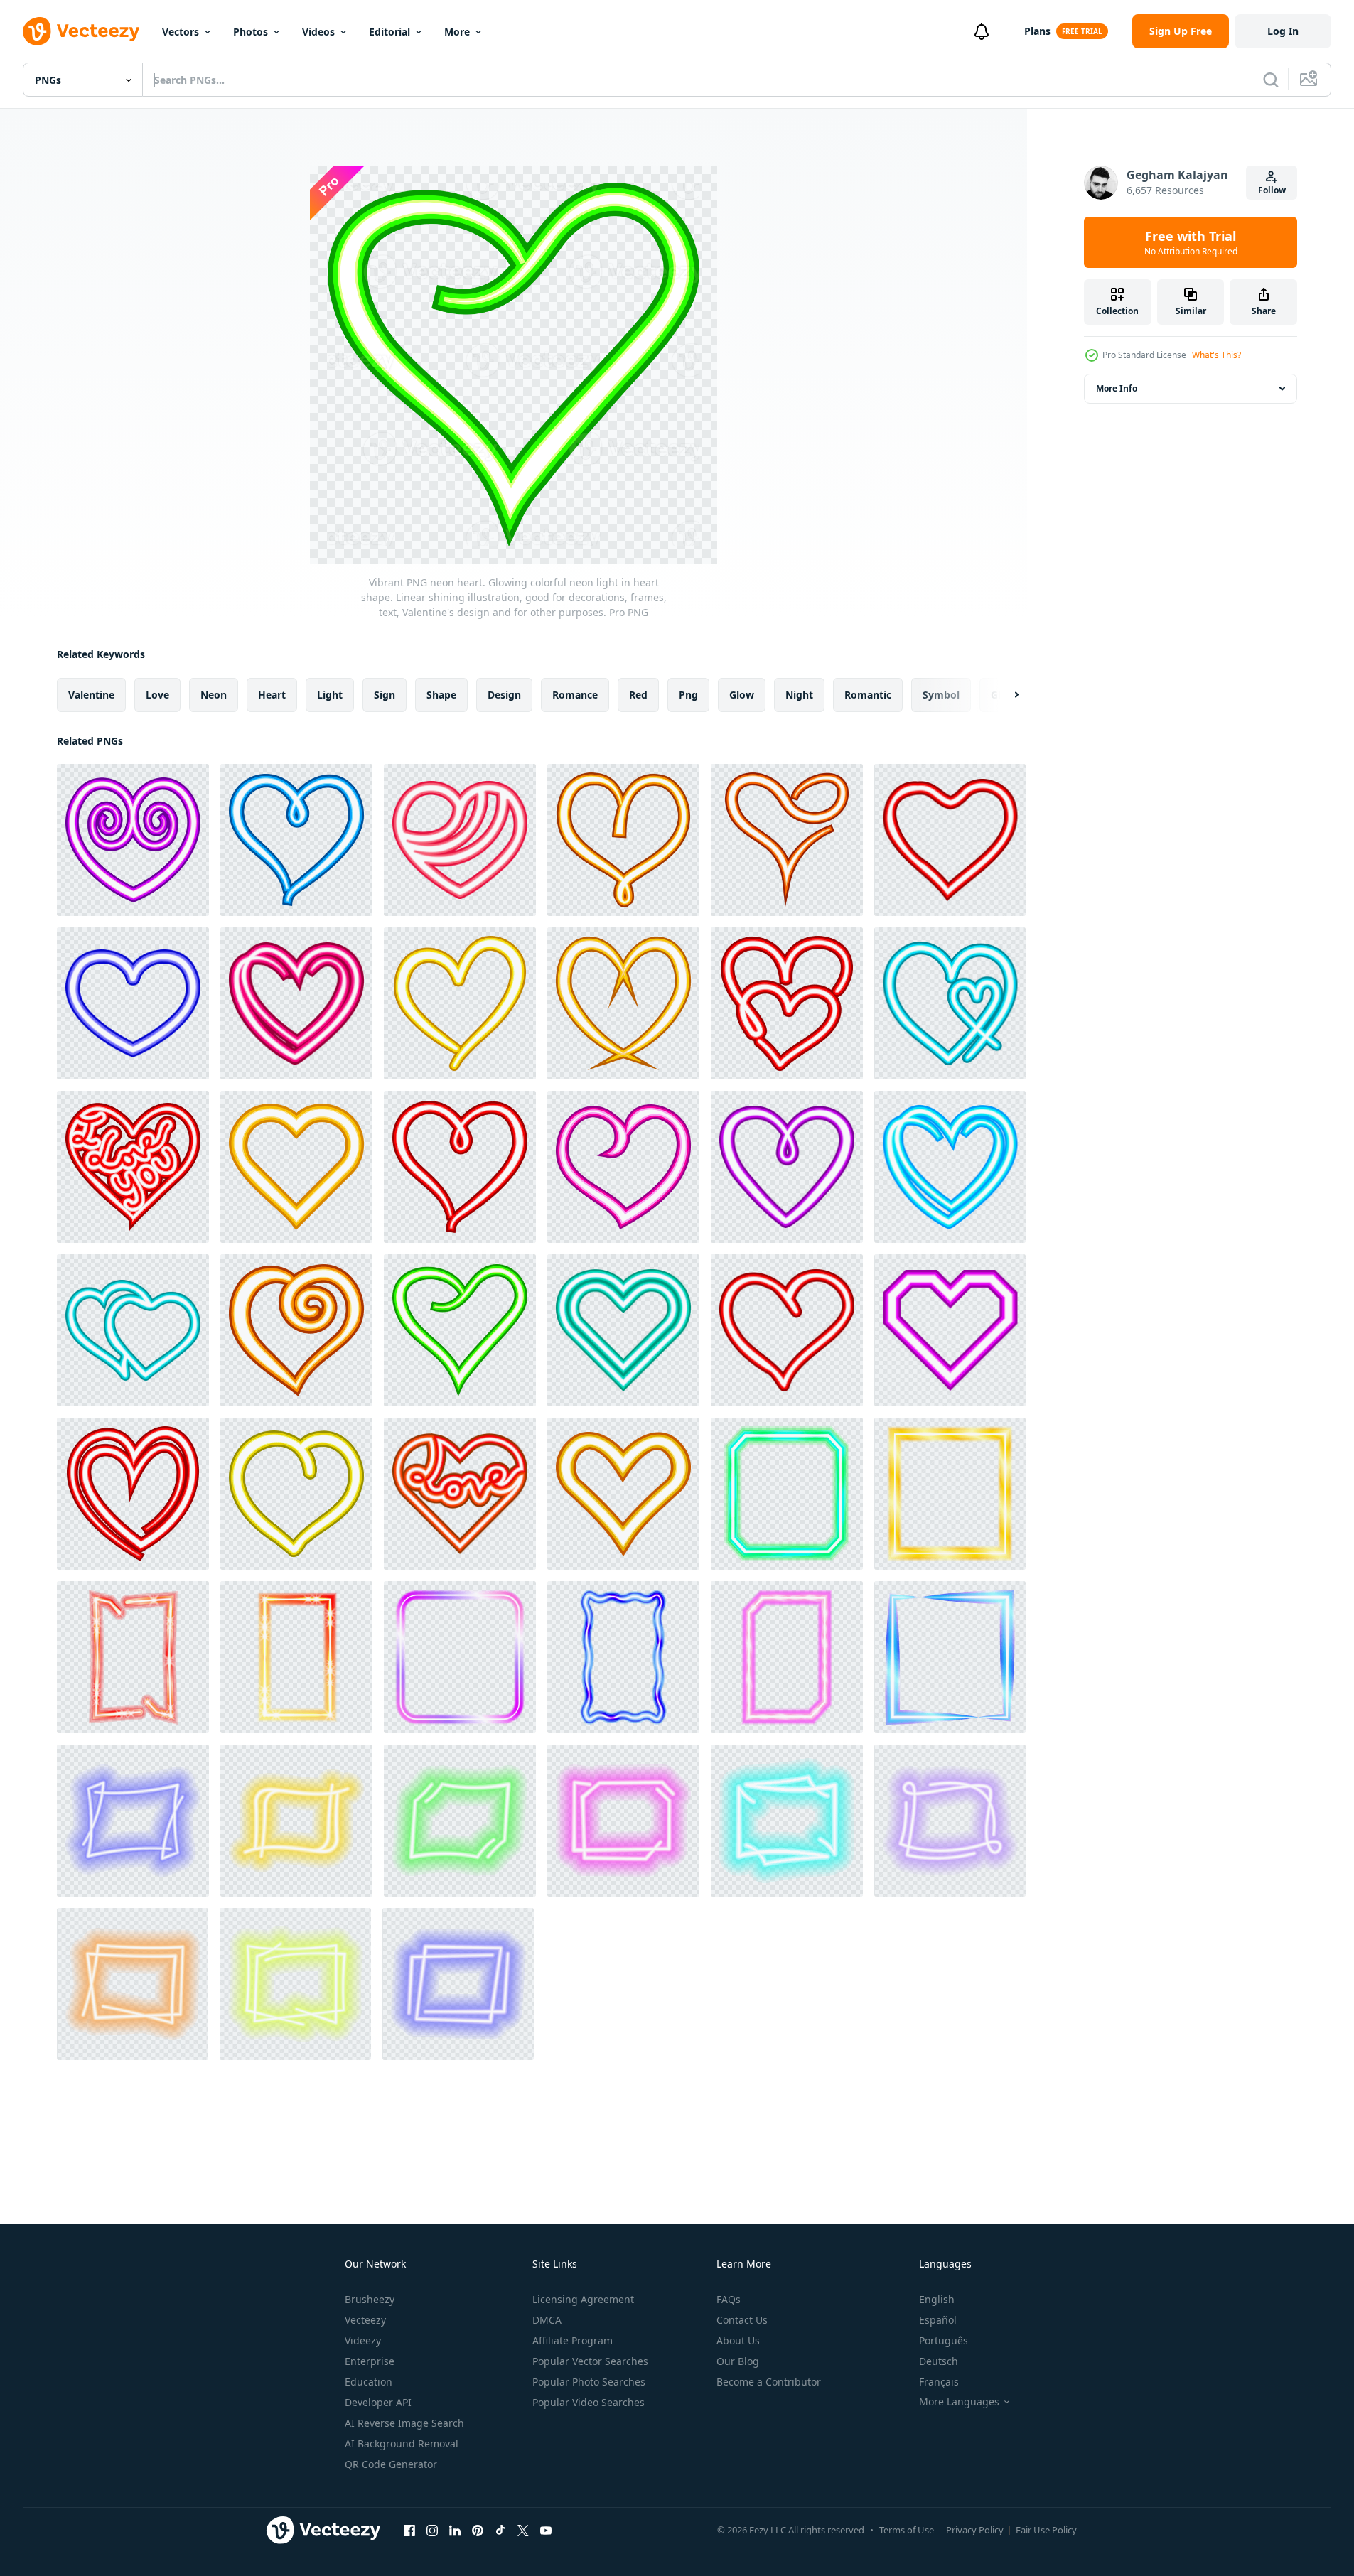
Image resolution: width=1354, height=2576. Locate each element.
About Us (738, 2340)
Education (369, 2382)
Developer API (378, 2402)
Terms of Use (907, 2530)
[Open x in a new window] (523, 2530)
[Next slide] (1004, 695)
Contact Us (742, 2320)
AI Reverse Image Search (404, 2423)
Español (938, 2320)
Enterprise (370, 2361)
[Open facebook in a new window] (409, 2530)
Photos (251, 32)
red (638, 695)
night (799, 695)
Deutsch (939, 2361)
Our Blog (738, 2361)
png (688, 695)
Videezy (363, 2340)
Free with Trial (1191, 242)
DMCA (547, 2320)
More (457, 32)
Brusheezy (370, 2299)
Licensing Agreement (583, 2299)
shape (441, 695)
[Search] (1271, 80)
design (504, 695)
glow (742, 695)
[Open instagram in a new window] (432, 2530)
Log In (1283, 31)
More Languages (959, 2402)
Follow (1272, 190)
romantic (868, 695)
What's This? (1216, 355)
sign (385, 695)
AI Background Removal (402, 2443)
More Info (1117, 388)
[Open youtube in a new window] (546, 2530)
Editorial (389, 32)
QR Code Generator (391, 2464)
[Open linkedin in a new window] (455, 2530)
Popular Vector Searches (590, 2361)
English (937, 2299)
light (330, 695)
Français (939, 2382)
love (157, 695)
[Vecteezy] (81, 31)
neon (214, 695)
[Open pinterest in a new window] (478, 2530)
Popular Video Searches (589, 2402)
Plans (1037, 31)
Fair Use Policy (1046, 2530)
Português (944, 2340)
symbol (941, 695)
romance (575, 695)
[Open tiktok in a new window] (500, 2530)
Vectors (181, 32)
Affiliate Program (573, 2340)
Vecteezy (365, 2320)
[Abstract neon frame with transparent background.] (133, 1821)
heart (272, 695)
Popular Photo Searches (589, 2382)
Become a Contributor (769, 2382)
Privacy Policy (975, 2530)
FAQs (729, 2299)
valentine (91, 695)
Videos (318, 32)
